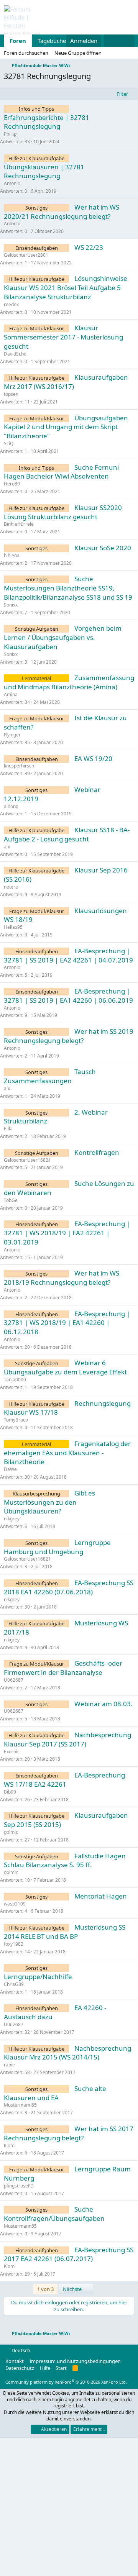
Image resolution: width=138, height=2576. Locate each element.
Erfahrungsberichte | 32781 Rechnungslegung (47, 122)
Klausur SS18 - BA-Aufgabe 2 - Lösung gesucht (67, 834)
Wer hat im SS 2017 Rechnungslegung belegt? (69, 2133)
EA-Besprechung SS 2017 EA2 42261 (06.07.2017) (69, 2254)
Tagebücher (53, 41)
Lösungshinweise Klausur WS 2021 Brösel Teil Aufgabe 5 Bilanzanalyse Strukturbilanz (66, 288)
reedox (11, 304)
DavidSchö (15, 354)
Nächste (73, 2289)
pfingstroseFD (19, 2186)
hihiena (12, 555)
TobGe (11, 1200)
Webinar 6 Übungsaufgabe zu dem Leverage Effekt (65, 1367)
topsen (11, 394)
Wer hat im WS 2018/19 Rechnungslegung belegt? (62, 1278)
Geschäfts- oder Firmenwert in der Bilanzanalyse (63, 1668)
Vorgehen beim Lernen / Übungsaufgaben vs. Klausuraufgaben (63, 637)
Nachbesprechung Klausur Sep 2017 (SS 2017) (67, 1739)
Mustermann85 (20, 2105)
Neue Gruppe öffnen (78, 53)
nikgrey (12, 1519)
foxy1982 (14, 1944)
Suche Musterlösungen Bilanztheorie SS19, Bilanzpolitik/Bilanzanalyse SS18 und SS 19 (68, 588)
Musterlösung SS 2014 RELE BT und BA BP (65, 1932)
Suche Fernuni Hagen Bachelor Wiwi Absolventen (61, 472)
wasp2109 (15, 1904)
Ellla (8, 1129)
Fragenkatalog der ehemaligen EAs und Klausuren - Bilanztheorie (67, 1453)
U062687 (14, 1680)
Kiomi (10, 2146)
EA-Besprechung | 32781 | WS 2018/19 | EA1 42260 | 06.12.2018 (67, 1323)
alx (7, 847)
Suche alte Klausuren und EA (55, 2093)
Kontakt (15, 2361)
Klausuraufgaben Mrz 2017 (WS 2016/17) (66, 382)
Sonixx (11, 605)
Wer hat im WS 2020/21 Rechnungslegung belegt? (62, 212)
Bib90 (10, 1792)
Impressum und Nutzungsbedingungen (75, 2361)
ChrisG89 (14, 1984)
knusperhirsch (19, 766)
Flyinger (12, 735)
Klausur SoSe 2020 (103, 548)
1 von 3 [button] (45, 2289)
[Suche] (127, 41)
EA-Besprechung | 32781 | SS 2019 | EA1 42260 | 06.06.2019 (68, 996)
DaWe (10, 1469)
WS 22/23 (89, 247)
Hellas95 (13, 927)
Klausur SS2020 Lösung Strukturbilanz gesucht (63, 512)
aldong (11, 806)
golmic (11, 1832)
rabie (9, 2065)
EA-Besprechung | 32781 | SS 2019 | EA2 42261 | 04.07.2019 (68, 955)
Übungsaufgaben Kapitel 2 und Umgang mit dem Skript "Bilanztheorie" (66, 427)
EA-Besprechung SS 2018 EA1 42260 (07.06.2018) (69, 1587)
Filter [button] (122, 94)
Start (61, 2368)
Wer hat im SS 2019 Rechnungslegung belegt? (69, 1036)
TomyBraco (16, 1420)
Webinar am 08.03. (103, 1704)
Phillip (10, 134)
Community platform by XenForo (66, 2382)
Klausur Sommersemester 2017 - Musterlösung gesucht (63, 337)
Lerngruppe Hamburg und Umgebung (57, 1547)
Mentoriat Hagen (101, 1896)
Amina (11, 694)
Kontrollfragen (97, 1152)
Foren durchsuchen (26, 53)
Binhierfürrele (19, 524)
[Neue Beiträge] (111, 41)
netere (11, 887)
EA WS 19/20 (93, 758)
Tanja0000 (15, 1380)
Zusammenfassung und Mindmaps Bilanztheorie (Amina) (69, 682)
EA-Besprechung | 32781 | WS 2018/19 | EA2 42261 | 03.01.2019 (67, 1233)
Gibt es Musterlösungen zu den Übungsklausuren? (49, 1502)
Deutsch (20, 2350)
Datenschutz (20, 2368)
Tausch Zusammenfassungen (50, 1076)
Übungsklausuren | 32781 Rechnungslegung (44, 171)
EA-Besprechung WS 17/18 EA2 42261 (64, 1780)
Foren (18, 41)
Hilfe (45, 2368)
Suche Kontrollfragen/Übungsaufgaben (54, 2214)
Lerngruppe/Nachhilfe (38, 1977)
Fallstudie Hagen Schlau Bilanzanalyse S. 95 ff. (65, 1860)
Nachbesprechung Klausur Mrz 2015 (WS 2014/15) (67, 2053)
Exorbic (12, 1752)
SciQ (9, 444)
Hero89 (12, 484)
